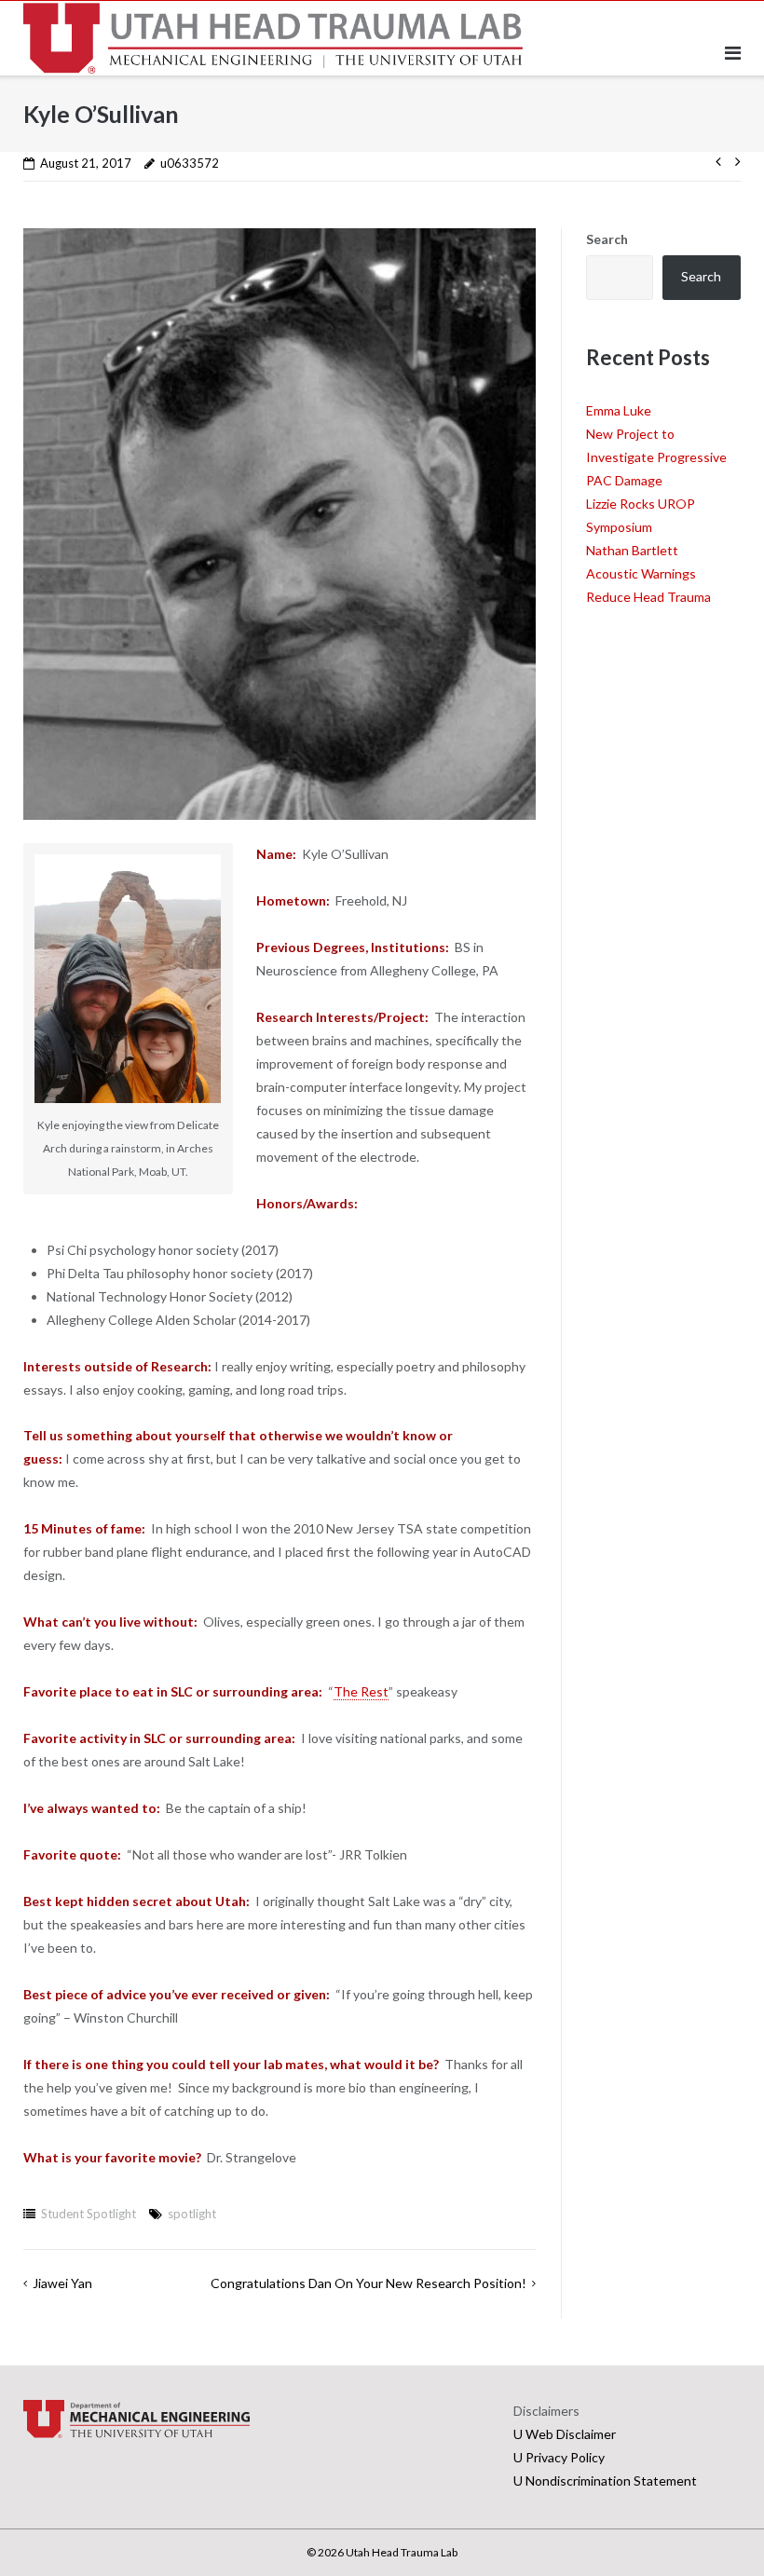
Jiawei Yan (62, 2283)
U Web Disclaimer (565, 2434)
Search (607, 239)
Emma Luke (619, 410)
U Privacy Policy (559, 2457)
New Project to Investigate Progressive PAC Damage (656, 457)
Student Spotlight (89, 2214)
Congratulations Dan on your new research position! (368, 2283)
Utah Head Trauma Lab (402, 2552)
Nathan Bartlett (632, 550)
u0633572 (190, 163)
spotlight (192, 2214)
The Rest (361, 1691)
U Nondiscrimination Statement (605, 2481)
